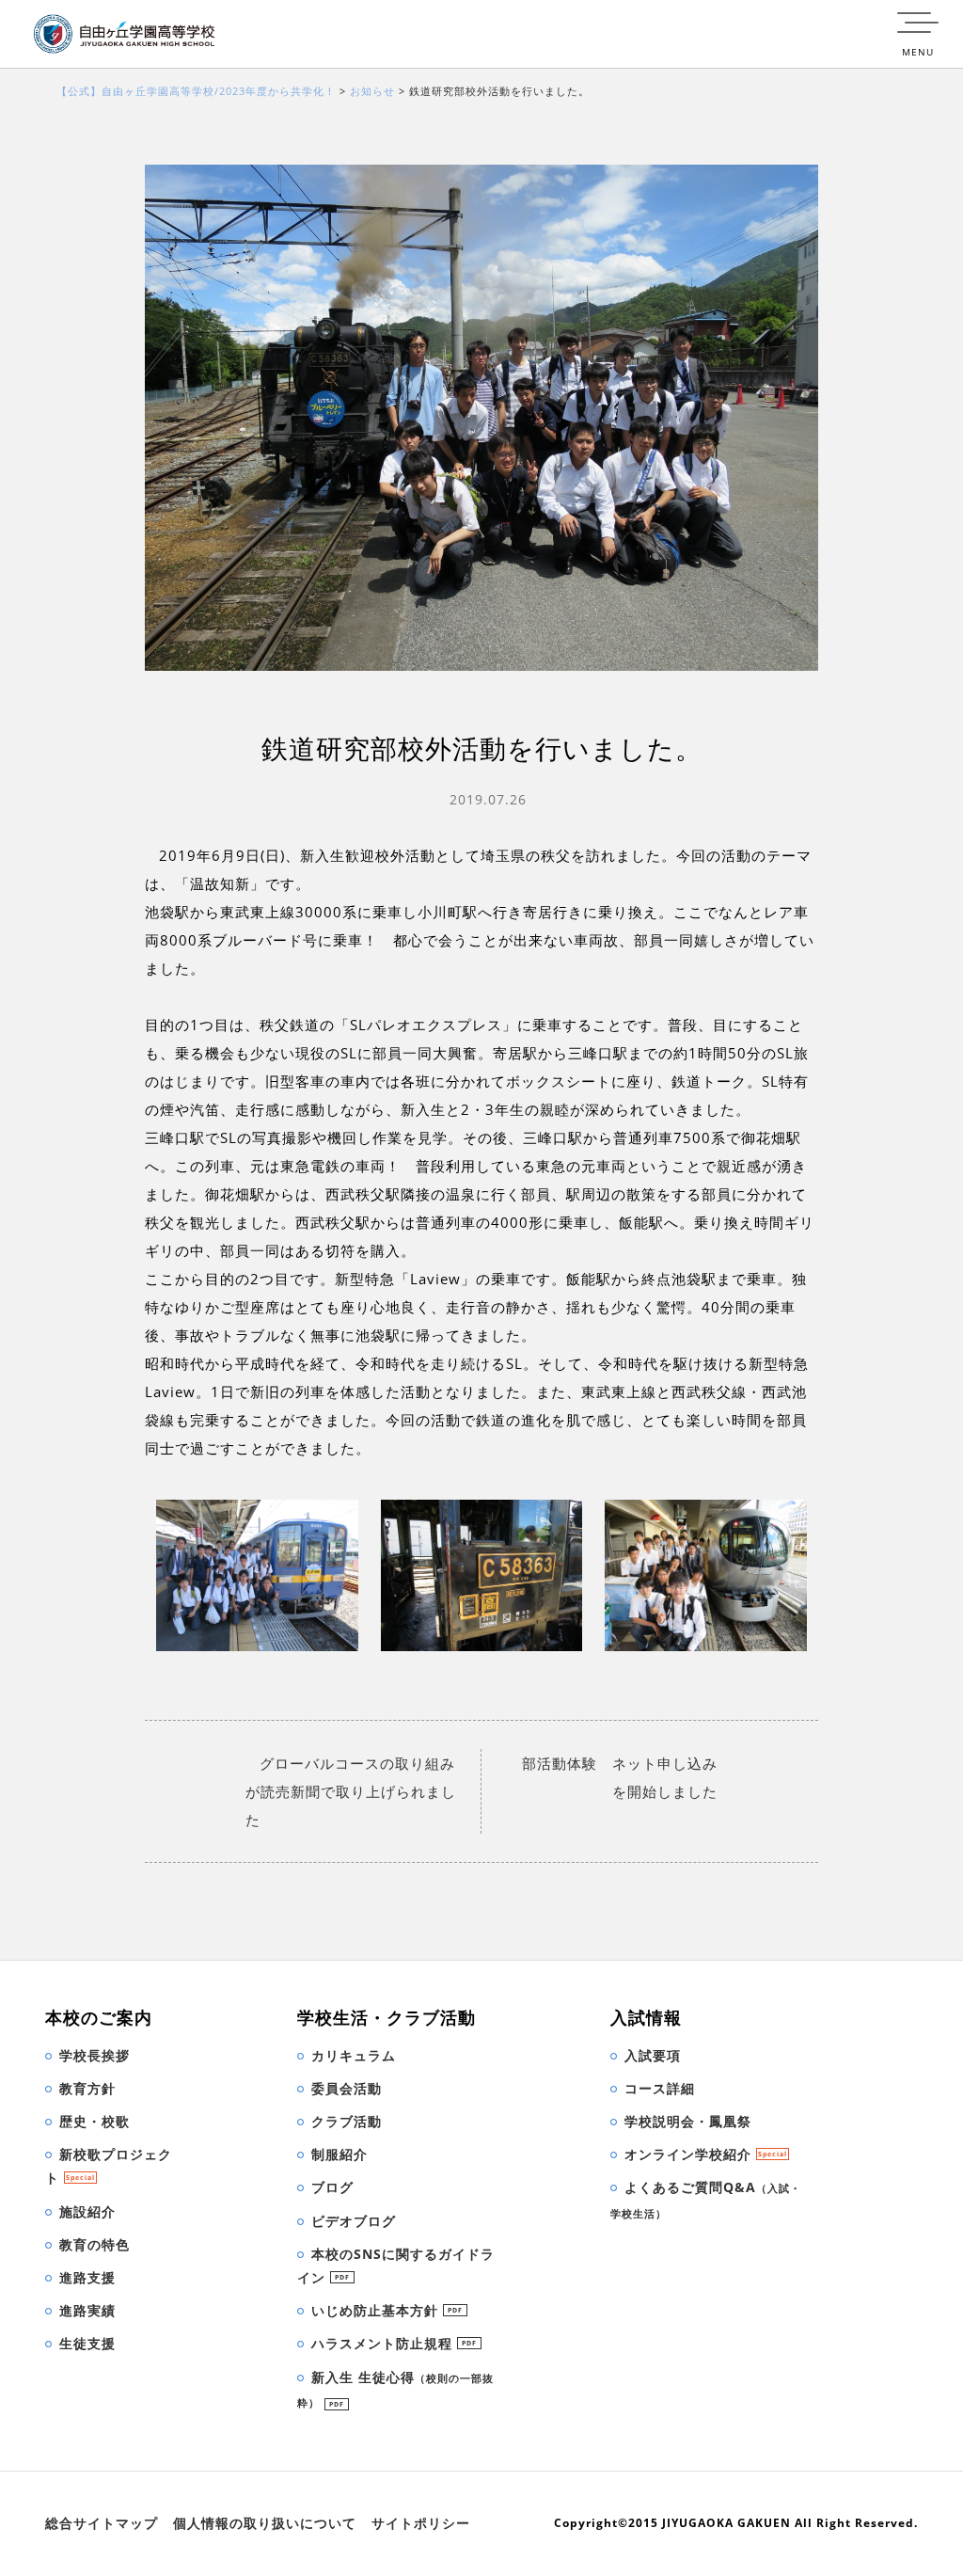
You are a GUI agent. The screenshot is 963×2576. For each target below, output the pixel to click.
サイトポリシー (421, 2523)
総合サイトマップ (102, 2523)
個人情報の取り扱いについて (265, 2523)
